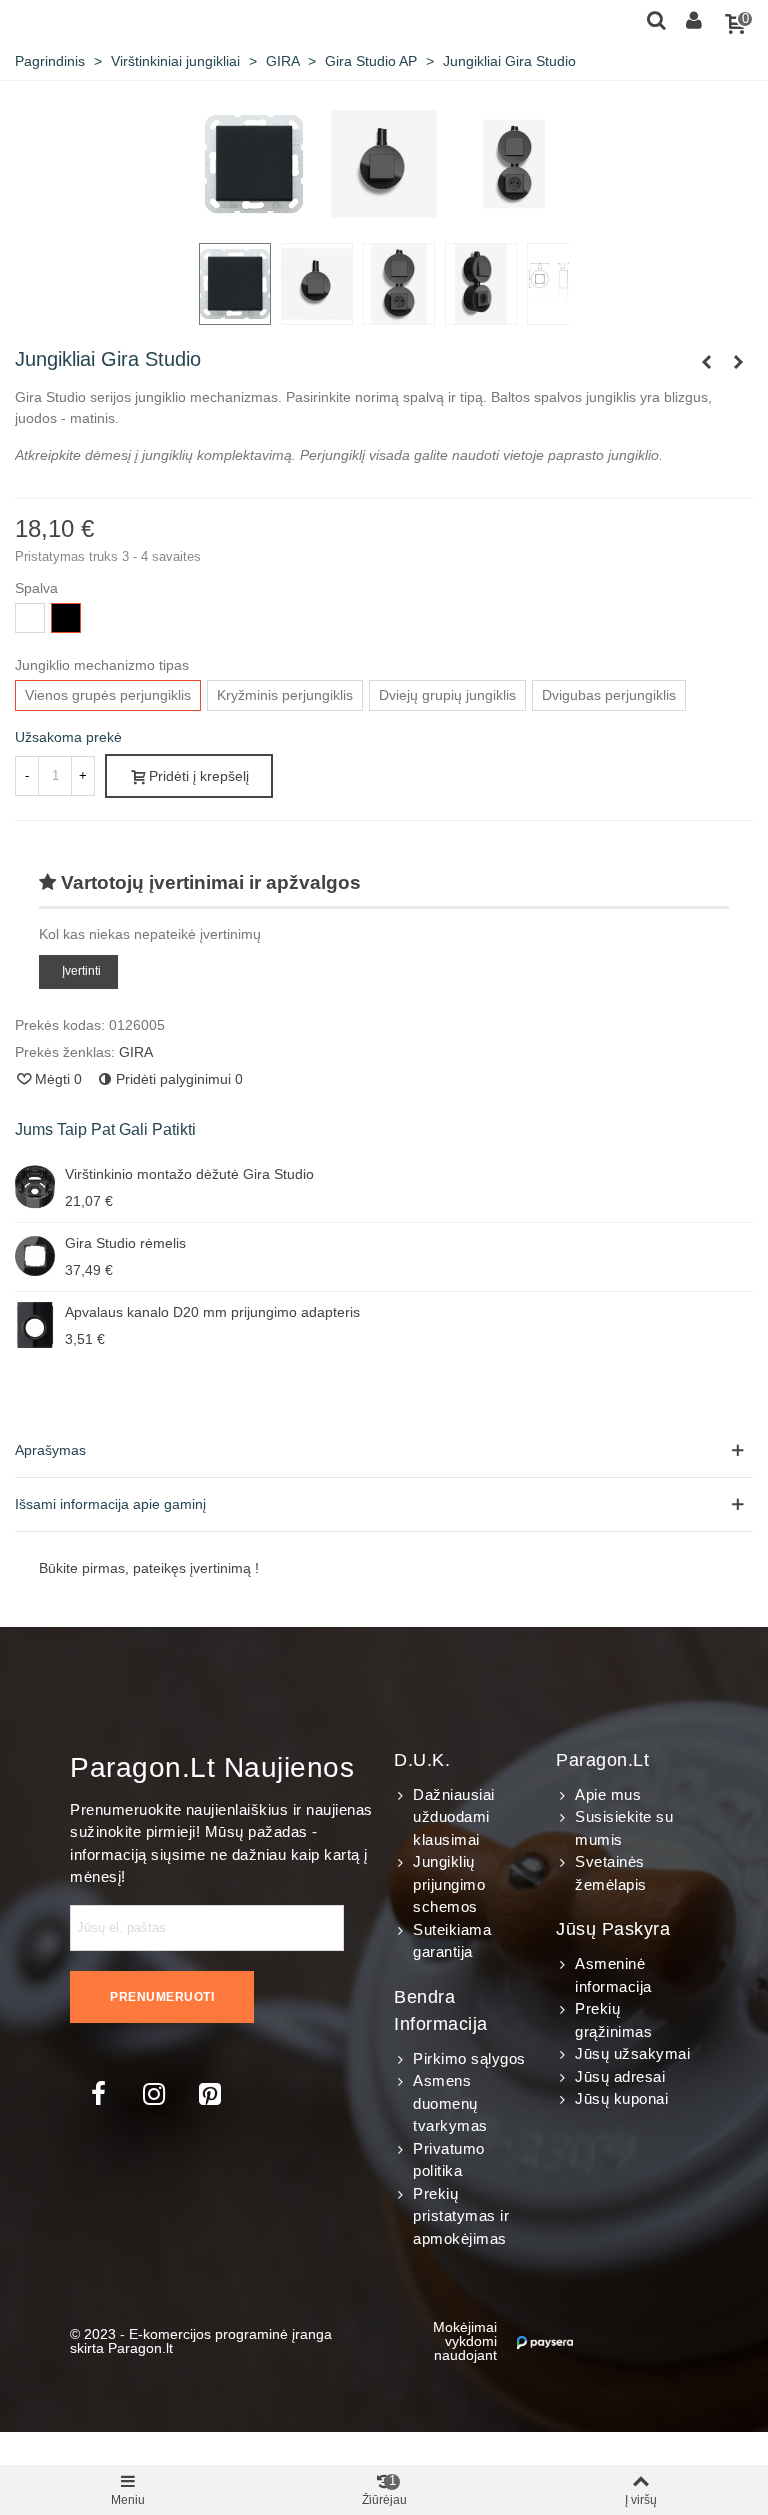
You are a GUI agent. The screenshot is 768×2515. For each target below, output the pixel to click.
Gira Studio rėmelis (125, 1243)
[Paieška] (656, 19)
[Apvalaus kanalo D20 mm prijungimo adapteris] (35, 1325)
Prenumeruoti (162, 1997)
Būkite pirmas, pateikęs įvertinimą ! (149, 1568)
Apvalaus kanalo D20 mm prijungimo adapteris (212, 1312)
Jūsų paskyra (613, 1929)
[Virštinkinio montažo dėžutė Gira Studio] (35, 1187)
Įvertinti (81, 971)
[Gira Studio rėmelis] (706, 362)
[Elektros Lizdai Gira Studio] (738, 362)
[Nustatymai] (694, 19)
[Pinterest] (210, 2094)
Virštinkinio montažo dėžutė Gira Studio (189, 1174)
